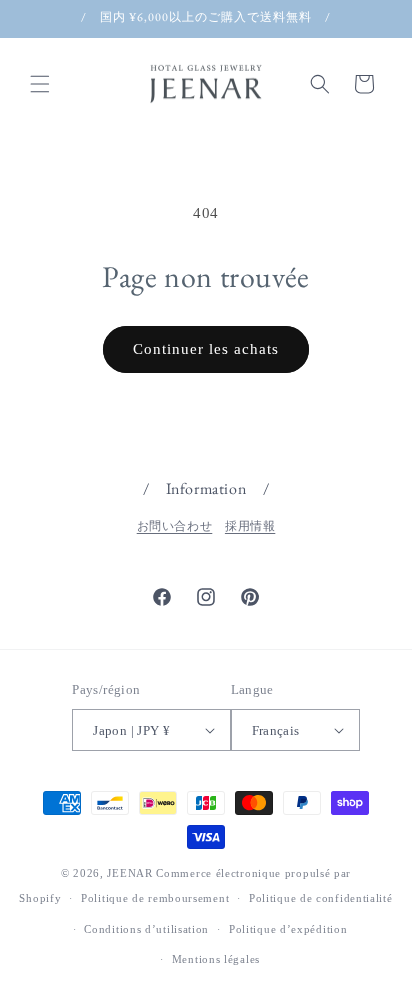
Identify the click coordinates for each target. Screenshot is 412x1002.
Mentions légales (216, 959)
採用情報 (250, 526)
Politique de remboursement (155, 898)
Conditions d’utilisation (146, 929)
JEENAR (129, 873)
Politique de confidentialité (321, 898)
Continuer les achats (206, 349)
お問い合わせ (175, 526)
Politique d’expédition (288, 929)
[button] (40, 84)
